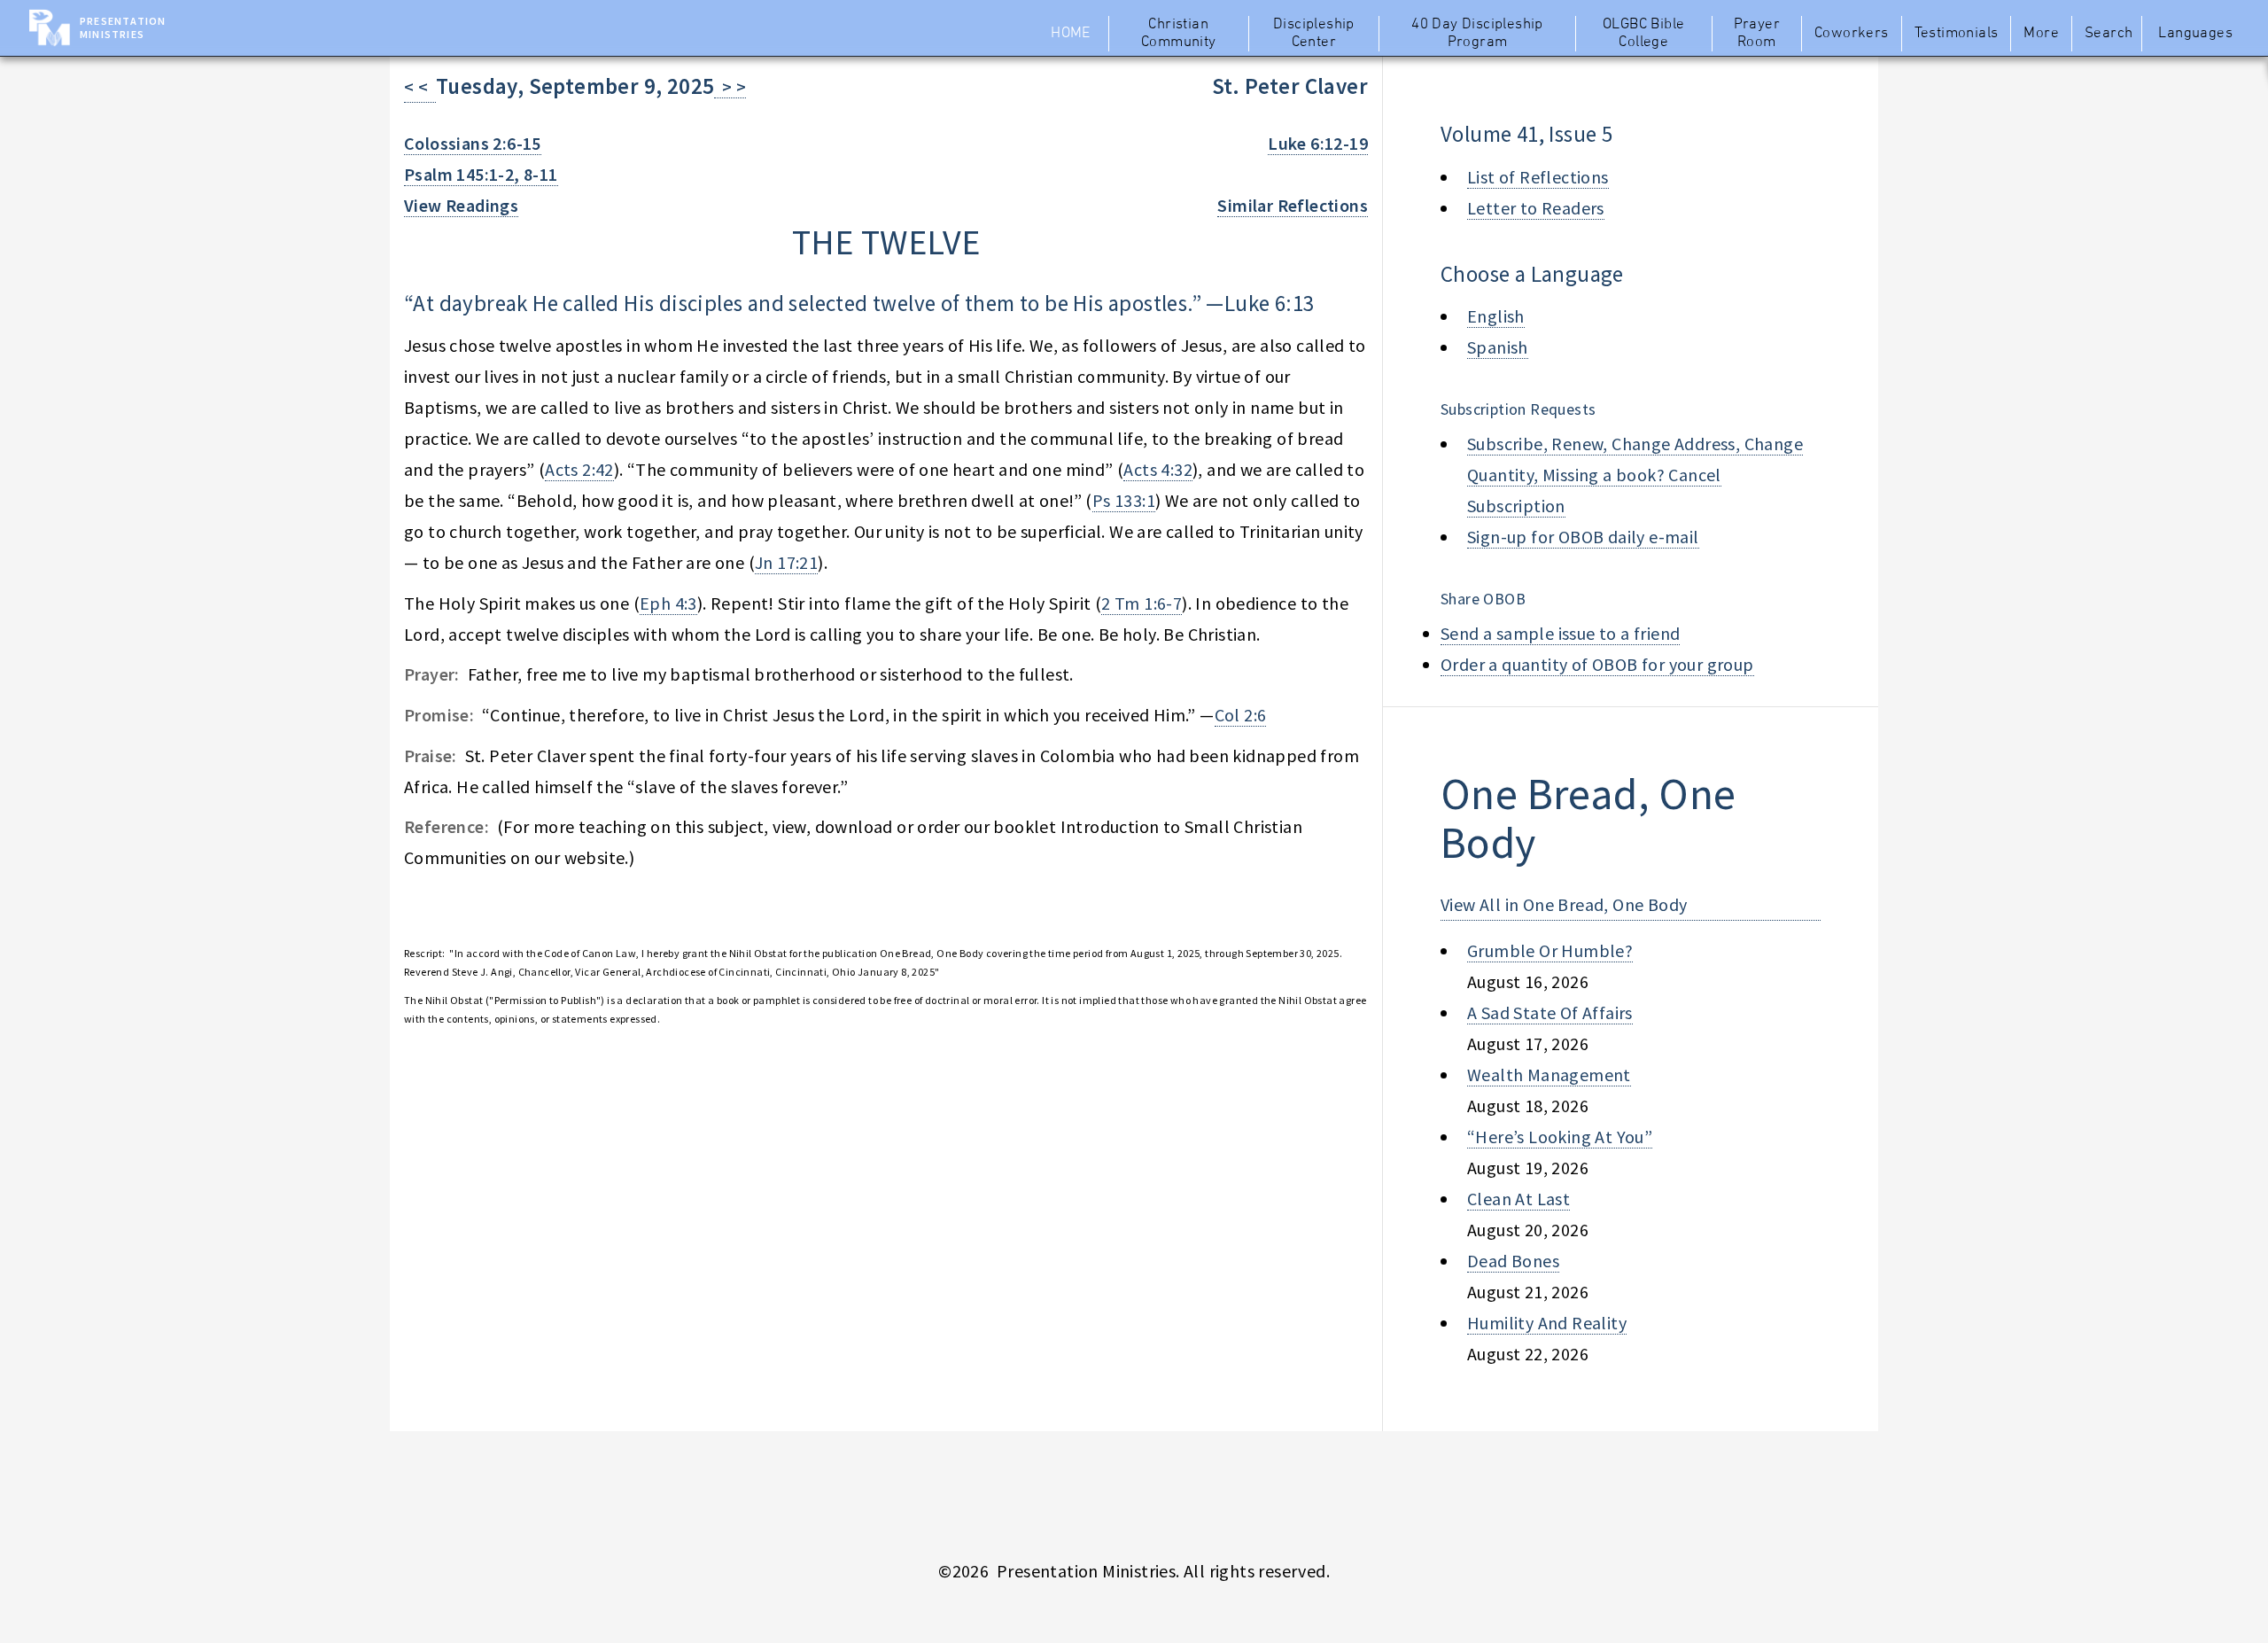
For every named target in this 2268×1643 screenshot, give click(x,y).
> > (730, 86)
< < (420, 86)
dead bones (1513, 1261)
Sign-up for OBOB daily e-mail (1583, 537)
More (2041, 34)
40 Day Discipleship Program (1477, 34)
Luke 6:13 (1270, 303)
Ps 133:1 (1124, 500)
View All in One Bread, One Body (1564, 904)
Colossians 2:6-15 (473, 143)
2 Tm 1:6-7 (1142, 603)
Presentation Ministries (123, 27)
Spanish (1498, 347)
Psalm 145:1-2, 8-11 (481, 174)
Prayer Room (1757, 34)
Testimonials (1957, 34)
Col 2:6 (1241, 715)
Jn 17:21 (786, 562)
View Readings (461, 205)
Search (2109, 34)
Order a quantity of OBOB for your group (1597, 664)
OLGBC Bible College (1643, 34)
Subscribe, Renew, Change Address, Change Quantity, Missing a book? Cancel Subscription (1635, 475)
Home (1071, 34)
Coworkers (1852, 34)
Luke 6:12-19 (1318, 143)
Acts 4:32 (1158, 469)
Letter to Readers (1536, 208)
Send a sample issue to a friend (1560, 633)
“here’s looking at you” (1560, 1137)
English (1496, 316)
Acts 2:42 (579, 469)
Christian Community (1179, 34)
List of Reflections (1538, 177)
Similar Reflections (1293, 205)
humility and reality (1547, 1323)
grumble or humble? (1550, 950)
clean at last (1518, 1199)
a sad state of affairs (1550, 1012)
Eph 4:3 (668, 603)
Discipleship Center (1314, 34)
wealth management (1549, 1075)
